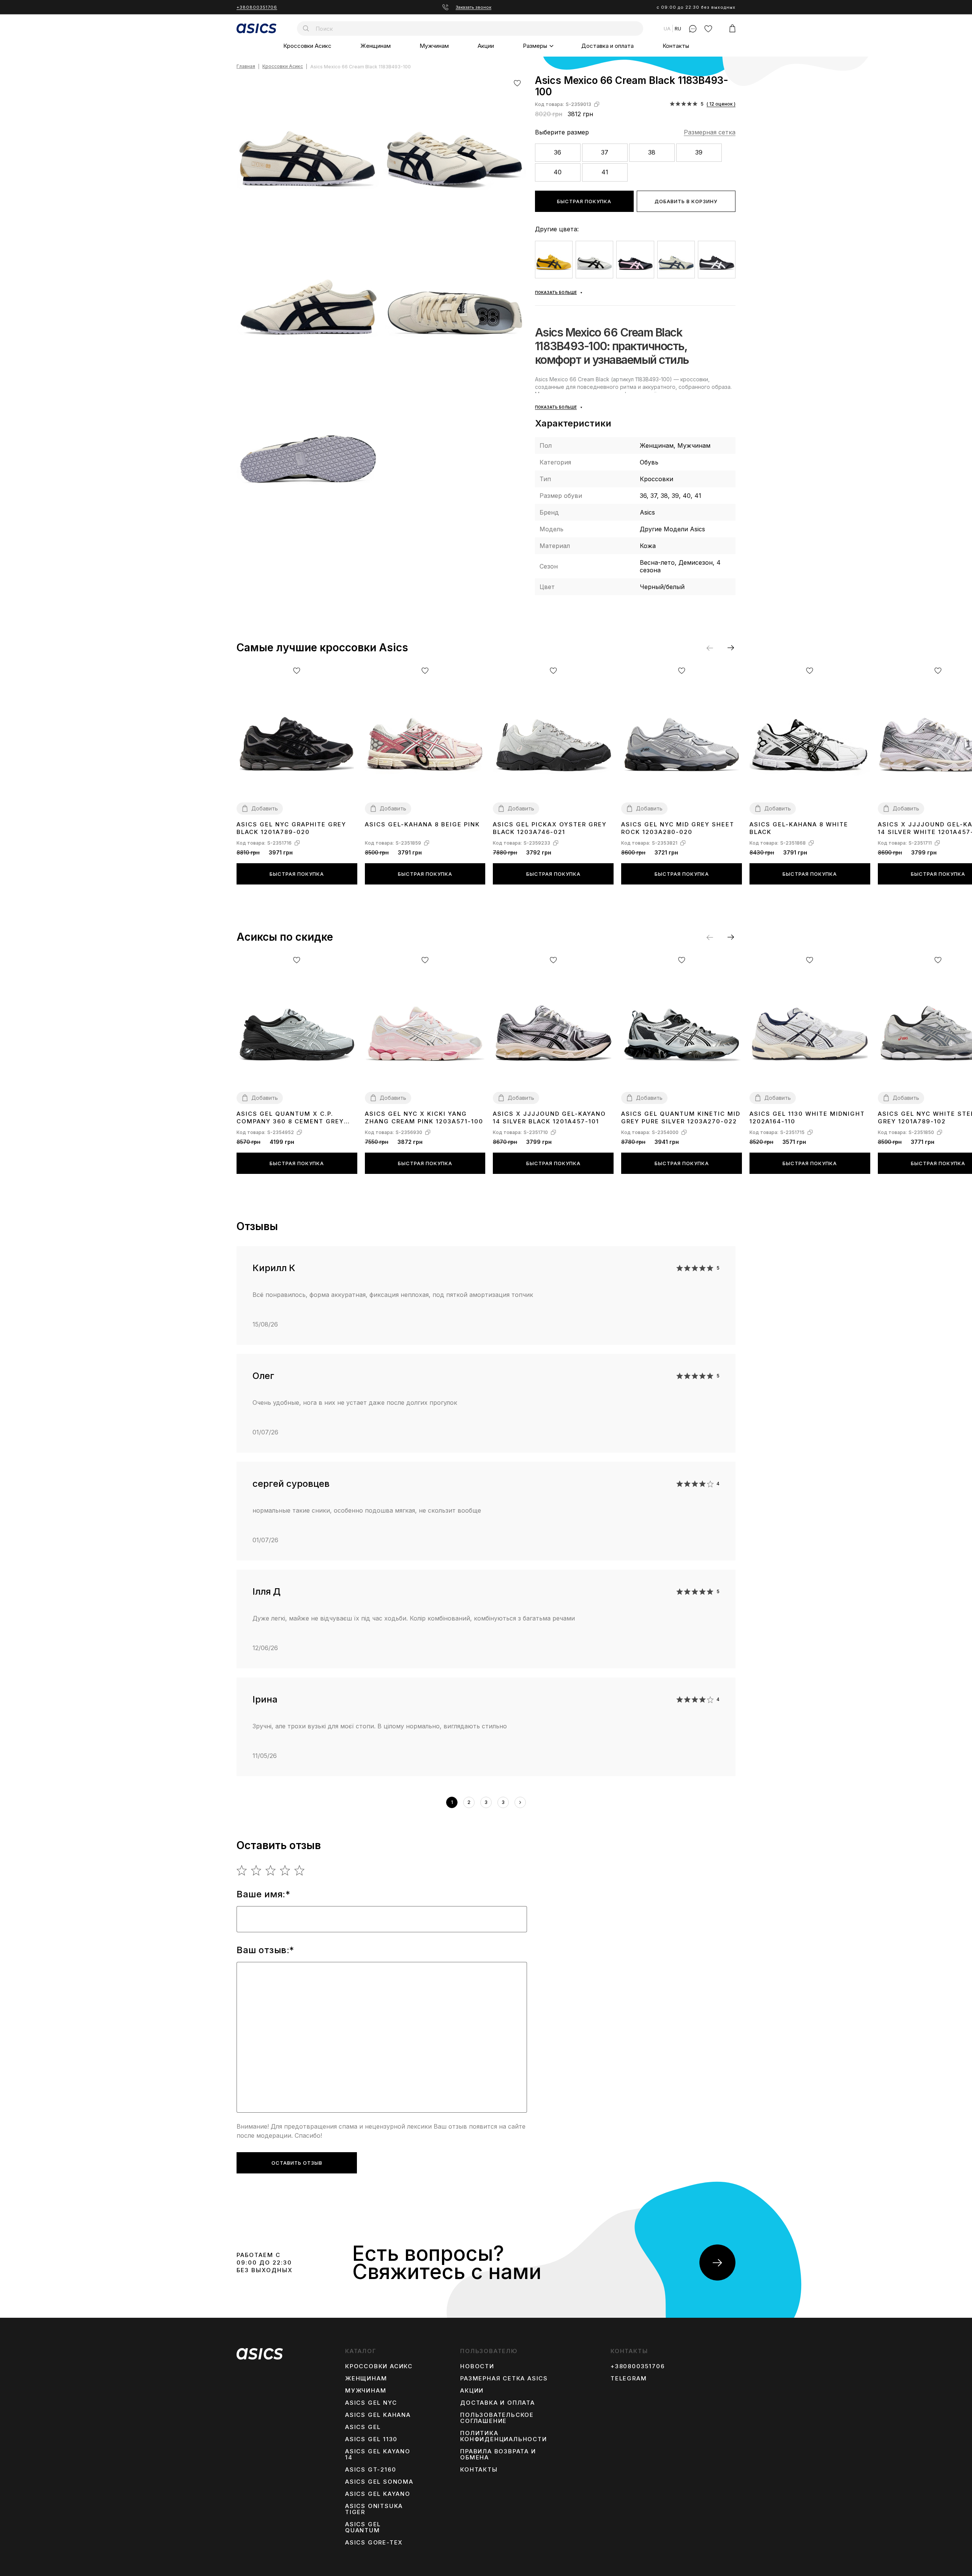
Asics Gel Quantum (363, 2527)
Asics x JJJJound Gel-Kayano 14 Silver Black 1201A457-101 (549, 1117)
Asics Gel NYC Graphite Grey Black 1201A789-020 (291, 828)
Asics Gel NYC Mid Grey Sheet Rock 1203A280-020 (678, 828)
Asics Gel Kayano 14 (378, 2454)
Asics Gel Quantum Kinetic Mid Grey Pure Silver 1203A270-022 (681, 1117)
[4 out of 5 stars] (285, 1870)
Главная (246, 67)
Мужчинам (434, 46)
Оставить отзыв (297, 2163)
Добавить (265, 808)
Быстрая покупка (584, 201)
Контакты (676, 46)
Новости (477, 2366)
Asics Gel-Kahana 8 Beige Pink (422, 824)
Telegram (629, 2379)
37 (605, 152)
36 (558, 152)
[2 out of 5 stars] (256, 1870)
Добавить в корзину (686, 201)
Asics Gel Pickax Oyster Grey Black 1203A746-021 (550, 828)
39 (699, 152)
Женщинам (376, 46)
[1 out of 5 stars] (242, 1870)
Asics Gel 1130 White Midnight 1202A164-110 (807, 1117)
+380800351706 (257, 7)
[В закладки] (517, 83)
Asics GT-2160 (371, 2470)
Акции (486, 46)
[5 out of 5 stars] (300, 1870)
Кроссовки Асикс (307, 46)
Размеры (535, 46)
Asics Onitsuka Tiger (374, 2509)
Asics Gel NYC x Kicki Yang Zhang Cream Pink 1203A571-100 (424, 1117)
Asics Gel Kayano (378, 2494)
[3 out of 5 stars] (271, 1870)
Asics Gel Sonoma (379, 2482)
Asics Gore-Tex (374, 2543)
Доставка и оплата (607, 46)
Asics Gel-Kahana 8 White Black (799, 828)
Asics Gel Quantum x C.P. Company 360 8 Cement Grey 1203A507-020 (290, 1118)
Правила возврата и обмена (498, 2454)
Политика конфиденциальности (503, 2436)
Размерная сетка (710, 132)
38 (652, 152)
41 (605, 172)
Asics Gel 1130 (371, 2439)
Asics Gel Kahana (378, 2415)
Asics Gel (363, 2427)
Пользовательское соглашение (497, 2418)
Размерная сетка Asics (504, 2379)
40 (558, 172)
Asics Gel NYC (371, 2403)
